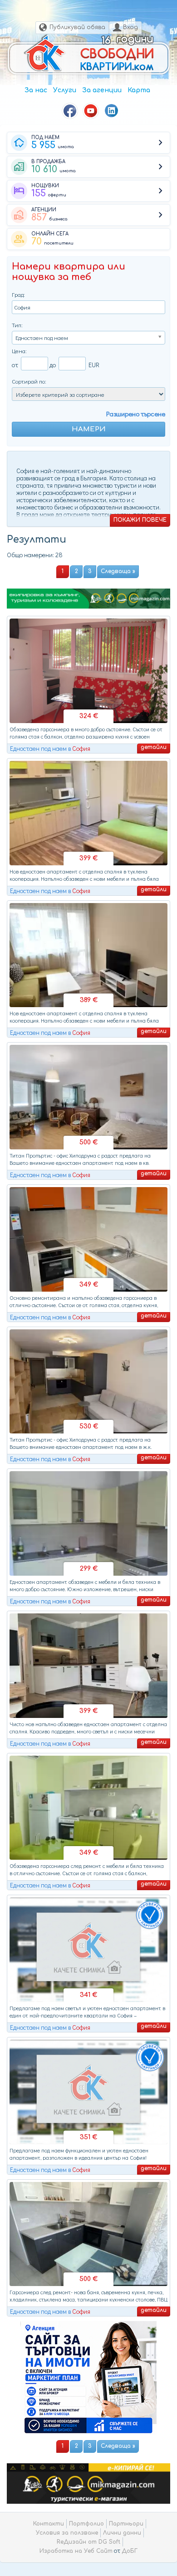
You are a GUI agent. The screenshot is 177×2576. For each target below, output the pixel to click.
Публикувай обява (77, 27)
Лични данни (122, 2533)
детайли (154, 747)
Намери (89, 429)
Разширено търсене (136, 414)
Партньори (126, 2524)
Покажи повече (140, 520)
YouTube (91, 111)
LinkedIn (112, 111)
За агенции (102, 90)
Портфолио (86, 2524)
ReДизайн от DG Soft (88, 2542)
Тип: (17, 325)
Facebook (70, 111)
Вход (130, 27)
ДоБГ (130, 2551)
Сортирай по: (29, 381)
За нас (36, 90)
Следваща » (118, 571)
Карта (139, 90)
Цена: (19, 351)
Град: (18, 294)
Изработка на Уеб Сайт (76, 2551)
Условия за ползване (67, 2533)
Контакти (49, 2524)
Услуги (65, 90)
